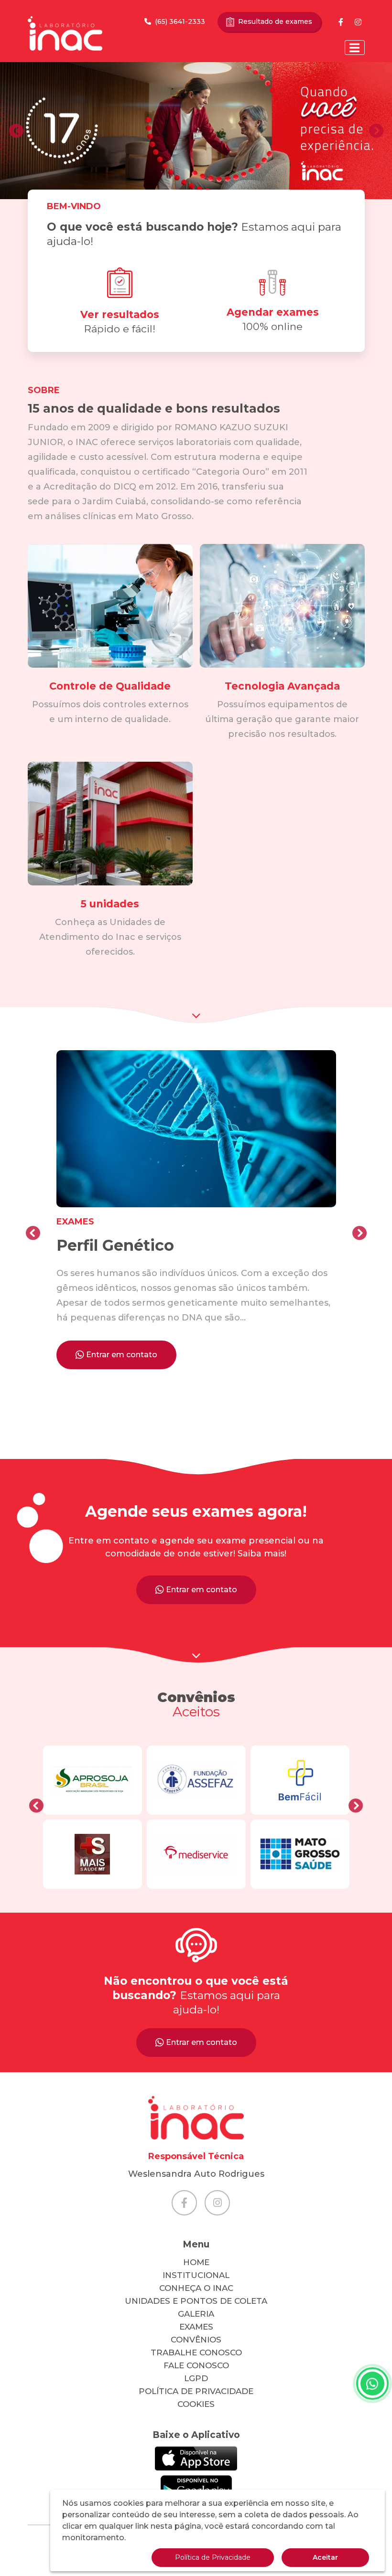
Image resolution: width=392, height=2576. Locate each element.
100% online (273, 319)
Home (196, 2262)
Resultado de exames (275, 21)
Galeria (196, 2314)
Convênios (196, 2340)
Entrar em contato (122, 1355)
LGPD (196, 2378)
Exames (196, 2327)
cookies (196, 2404)
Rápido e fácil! (120, 322)
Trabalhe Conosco (196, 2352)
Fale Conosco (196, 2365)
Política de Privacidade (196, 2391)
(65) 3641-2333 (180, 21)
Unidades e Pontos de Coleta (196, 2301)
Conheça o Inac (196, 2288)
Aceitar (325, 2557)
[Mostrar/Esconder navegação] (355, 48)
